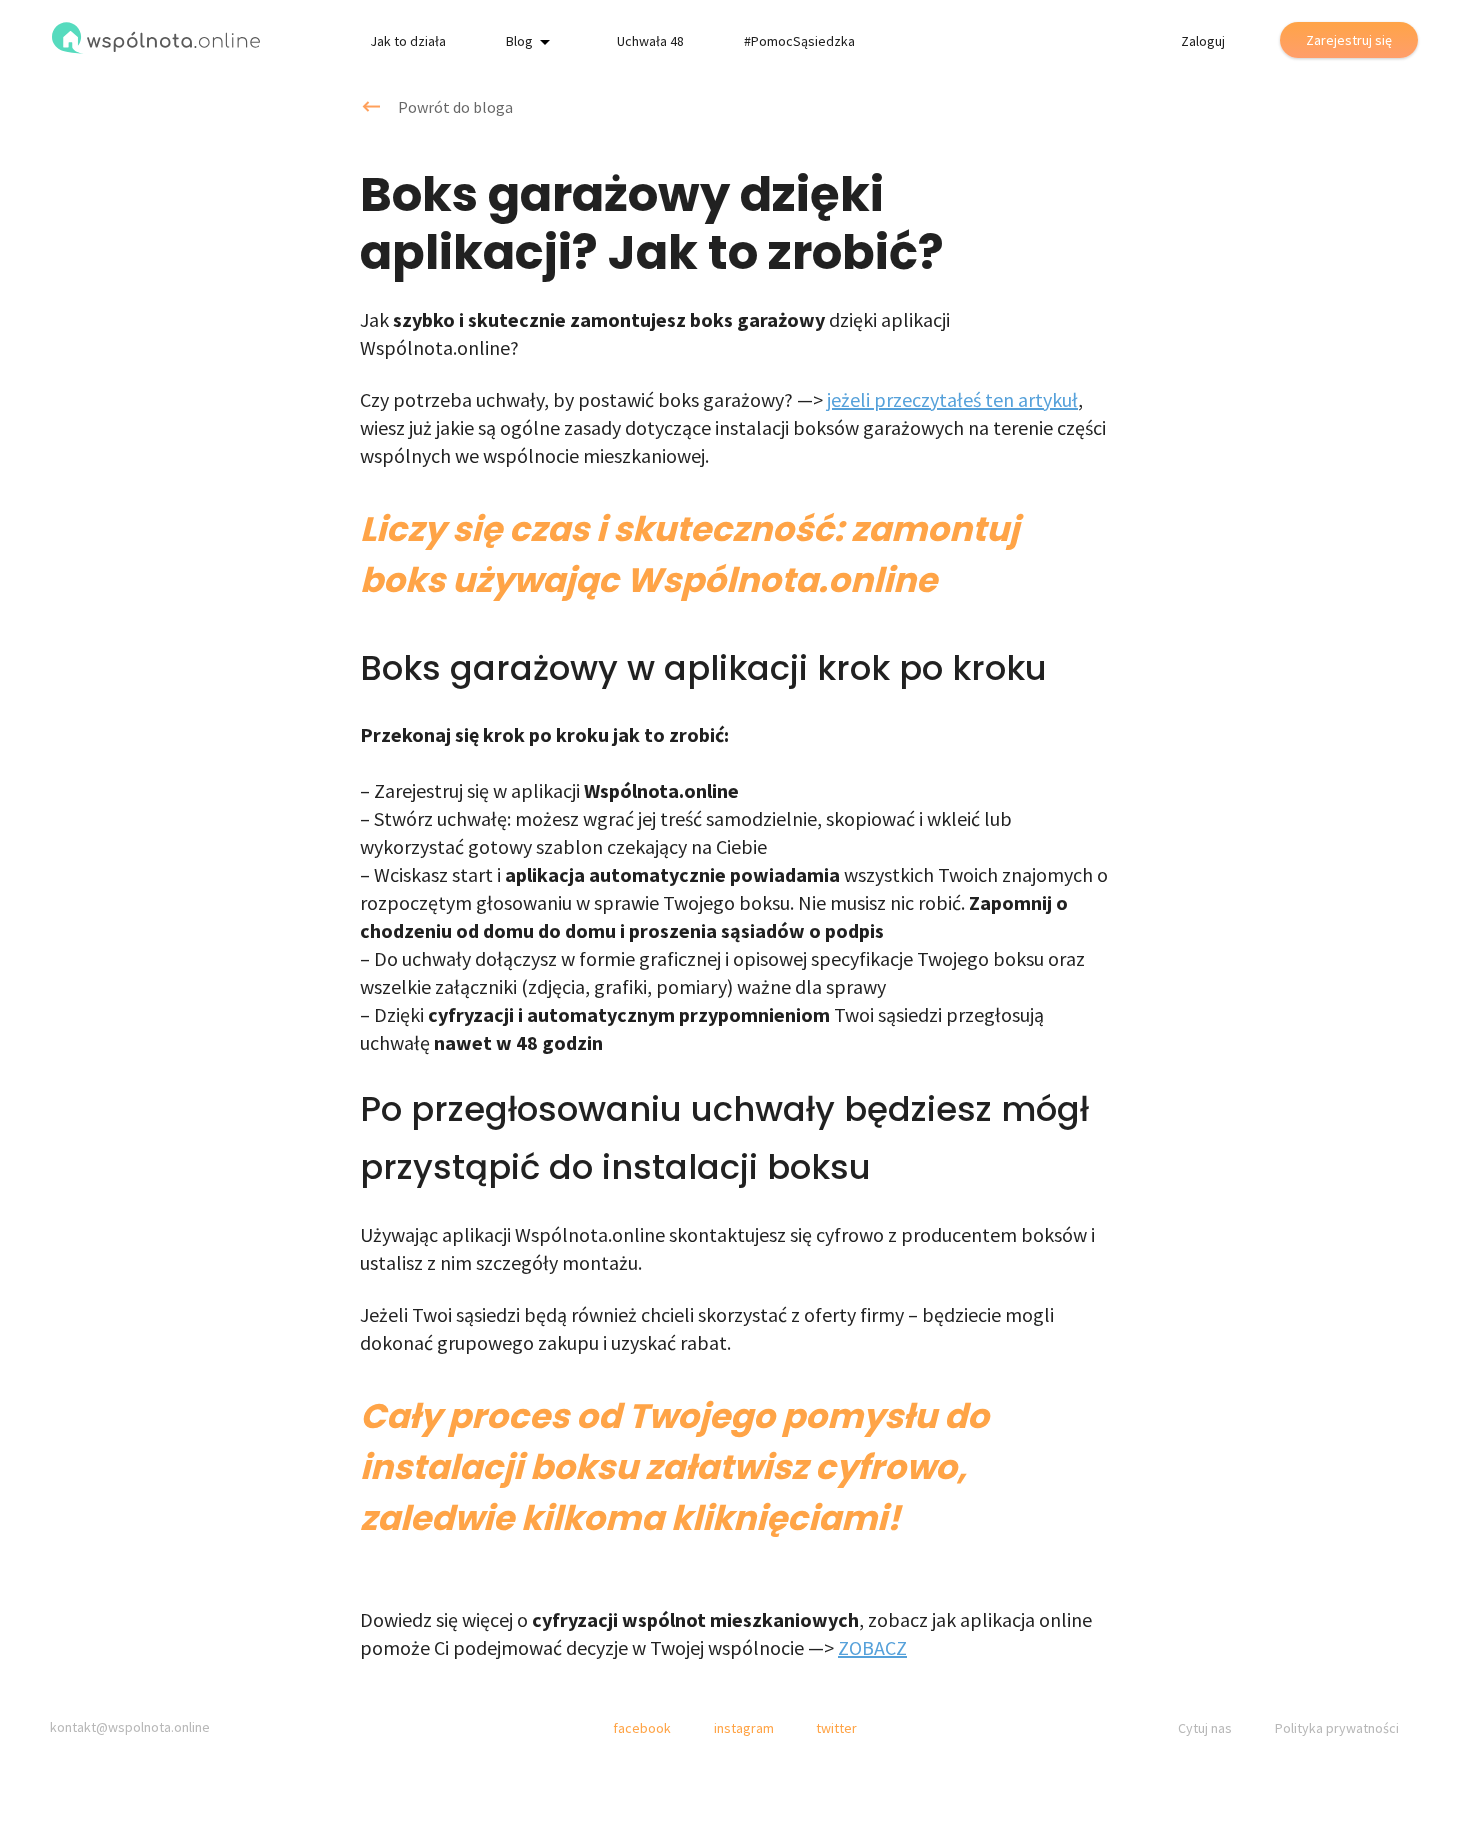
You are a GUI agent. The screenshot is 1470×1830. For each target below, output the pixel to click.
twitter (836, 1728)
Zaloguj (1203, 41)
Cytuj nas (1205, 1728)
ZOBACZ (872, 1647)
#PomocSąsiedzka (799, 41)
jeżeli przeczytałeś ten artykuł (952, 399)
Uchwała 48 (650, 41)
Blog (519, 41)
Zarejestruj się (1349, 40)
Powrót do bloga (455, 107)
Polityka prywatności (1337, 1728)
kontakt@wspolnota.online (130, 1727)
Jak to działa (408, 41)
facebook (642, 1728)
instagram (744, 1728)
